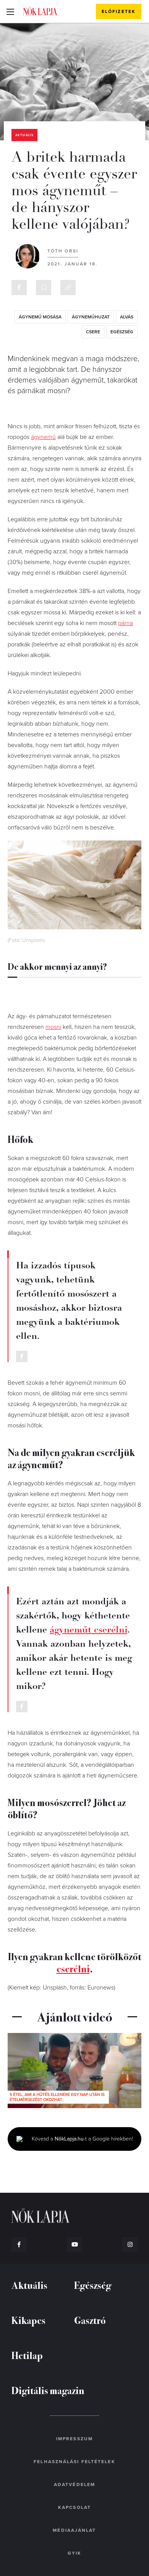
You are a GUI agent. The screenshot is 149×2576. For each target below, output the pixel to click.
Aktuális (24, 135)
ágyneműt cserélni (88, 1629)
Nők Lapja (40, 11)
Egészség (93, 2285)
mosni (53, 1027)
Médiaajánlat (74, 2530)
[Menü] (10, 11)
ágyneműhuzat (91, 317)
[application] (74, 2071)
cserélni (73, 1968)
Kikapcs (28, 2320)
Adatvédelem (74, 2484)
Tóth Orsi (63, 251)
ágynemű (43, 437)
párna (126, 623)
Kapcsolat (74, 2507)
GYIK (74, 2553)
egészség (122, 332)
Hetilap (27, 2355)
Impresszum (74, 2439)
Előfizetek (119, 11)
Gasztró (90, 2320)
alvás (127, 317)
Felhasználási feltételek (74, 2462)
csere (93, 332)
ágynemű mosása (40, 317)
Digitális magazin (48, 2390)
